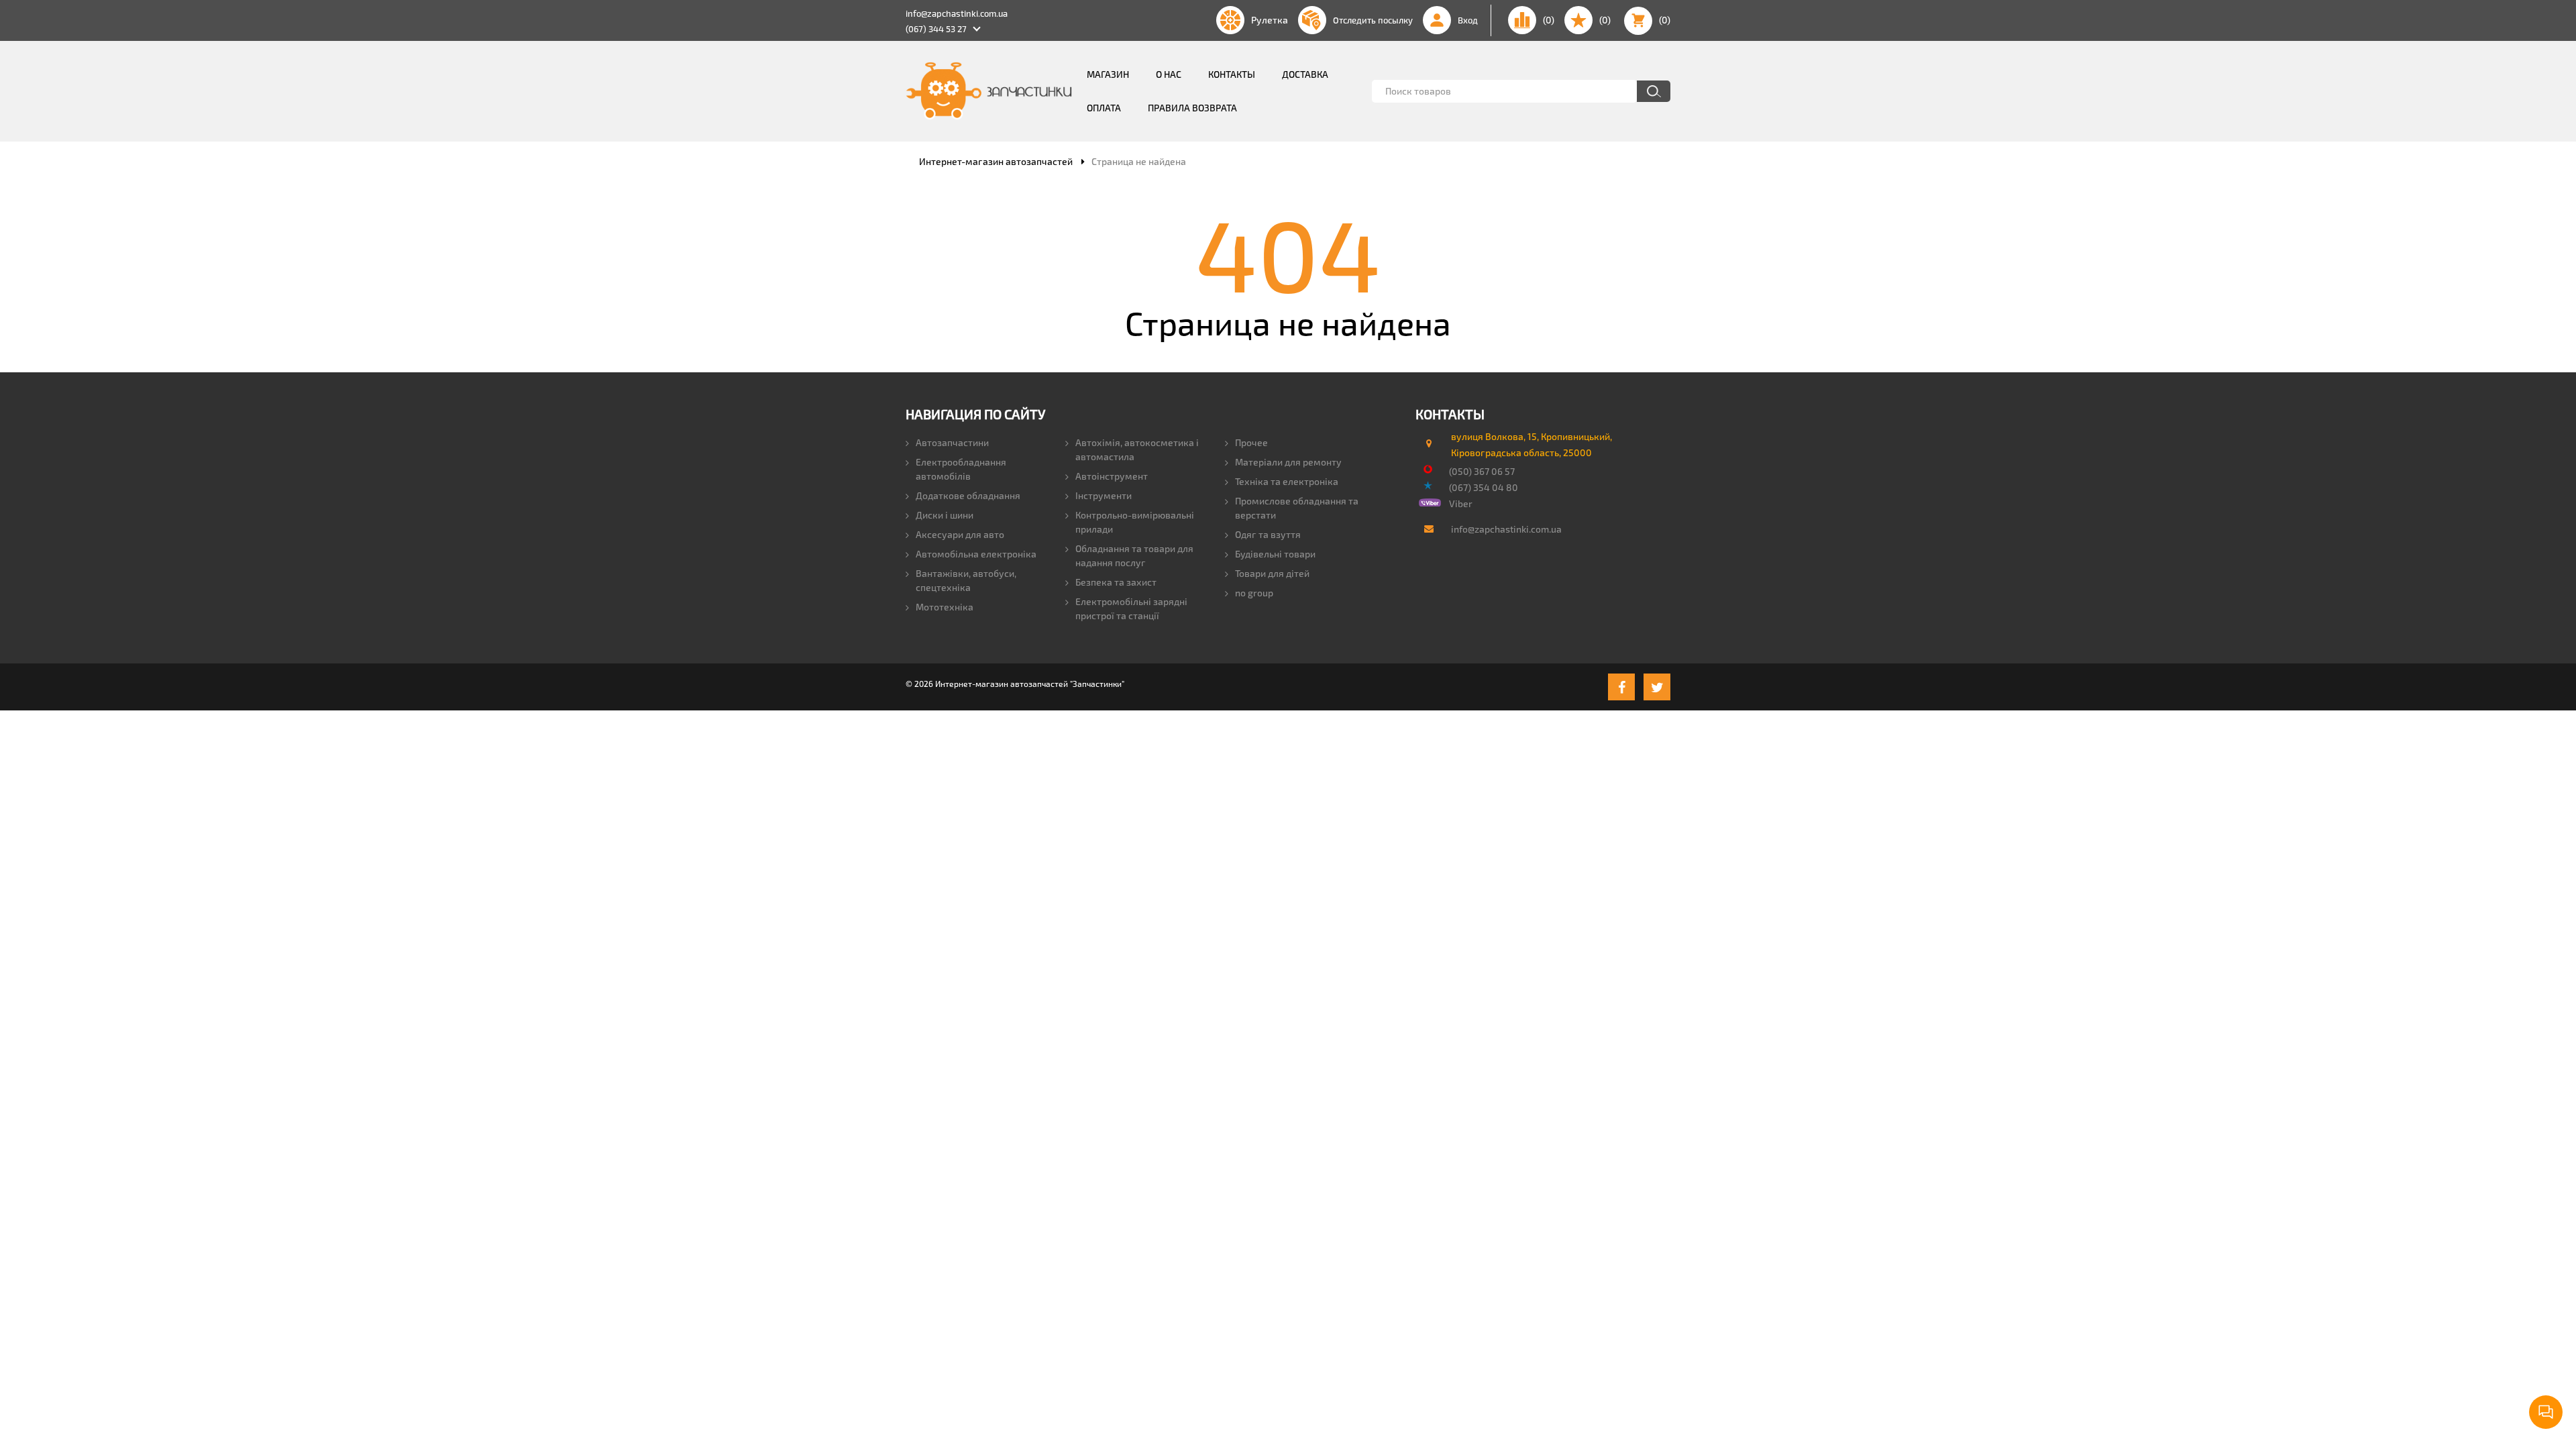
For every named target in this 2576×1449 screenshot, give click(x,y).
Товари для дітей (1272, 573)
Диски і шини (945, 515)
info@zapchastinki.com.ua (957, 13)
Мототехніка (945, 607)
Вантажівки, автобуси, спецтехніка (966, 580)
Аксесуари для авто (960, 534)
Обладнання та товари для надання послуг (1134, 555)
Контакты (1232, 74)
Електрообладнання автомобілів (961, 469)
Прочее (1251, 442)
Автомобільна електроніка (976, 554)
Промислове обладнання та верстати (1297, 508)
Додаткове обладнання (968, 495)
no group (1254, 593)
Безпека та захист (1116, 582)
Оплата (1104, 108)
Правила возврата (1192, 108)
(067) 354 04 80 (1484, 487)
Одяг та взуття (1268, 534)
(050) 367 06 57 (1482, 471)
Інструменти (1104, 495)
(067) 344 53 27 (936, 29)
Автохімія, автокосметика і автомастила (1137, 449)
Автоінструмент (1112, 476)
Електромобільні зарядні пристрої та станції (1131, 608)
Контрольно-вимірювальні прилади (1135, 522)
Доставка (1305, 74)
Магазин (1108, 74)
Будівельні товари (1275, 554)
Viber (1461, 503)
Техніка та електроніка (1287, 481)
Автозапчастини (952, 442)
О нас (1169, 74)
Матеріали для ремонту (1288, 462)
